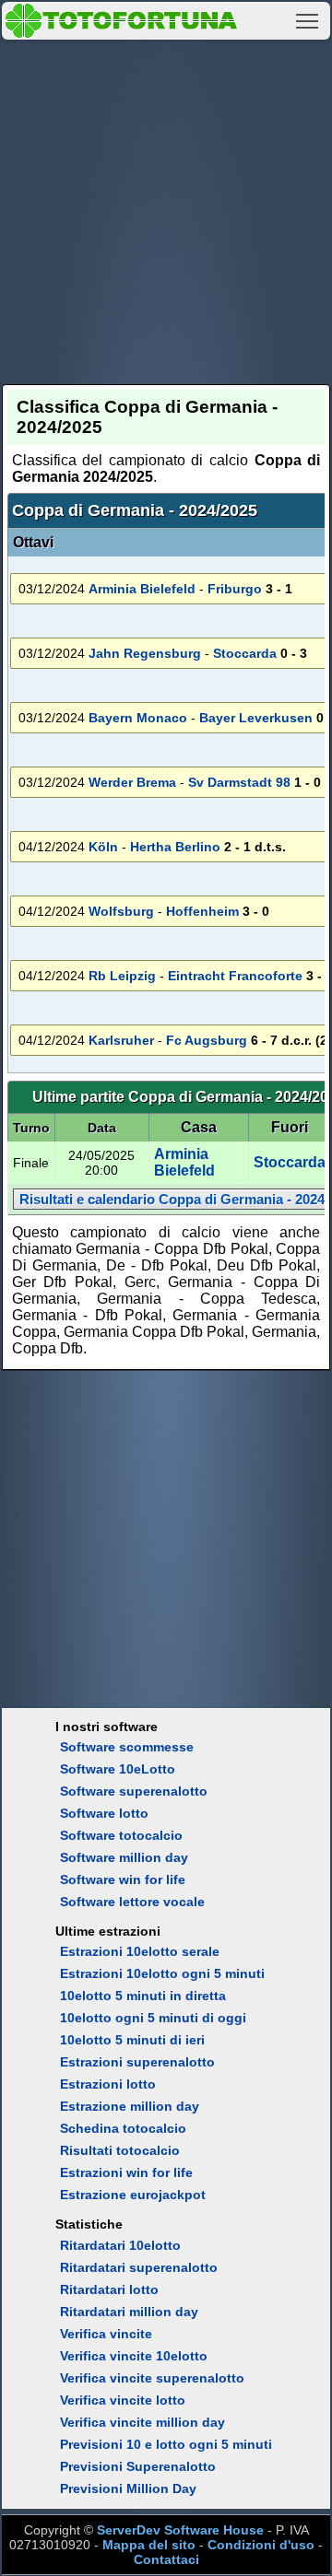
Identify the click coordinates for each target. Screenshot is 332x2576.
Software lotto (104, 1813)
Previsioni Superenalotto (138, 2466)
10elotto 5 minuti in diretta (143, 1996)
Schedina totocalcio (123, 2128)
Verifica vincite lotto (123, 2400)
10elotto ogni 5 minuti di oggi (153, 2018)
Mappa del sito (149, 2545)
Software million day (124, 1857)
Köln (103, 847)
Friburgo (235, 589)
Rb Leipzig (122, 976)
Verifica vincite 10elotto (134, 2356)
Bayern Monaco (138, 718)
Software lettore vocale (132, 1902)
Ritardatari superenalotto (139, 2267)
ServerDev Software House (180, 2530)
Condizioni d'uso (261, 2545)
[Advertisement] (166, 209)
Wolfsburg (121, 911)
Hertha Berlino (175, 847)
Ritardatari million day (129, 2312)
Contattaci (166, 2559)
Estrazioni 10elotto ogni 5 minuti (162, 1973)
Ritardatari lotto (109, 2289)
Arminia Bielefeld (142, 589)
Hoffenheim (202, 911)
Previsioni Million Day (128, 2488)
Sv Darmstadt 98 (239, 782)
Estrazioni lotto (108, 2084)
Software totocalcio (121, 1835)
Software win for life (123, 1879)
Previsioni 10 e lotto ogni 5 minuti (166, 2444)
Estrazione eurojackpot (133, 2195)
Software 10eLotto (118, 1769)
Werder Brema (132, 782)
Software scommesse (127, 1747)
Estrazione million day (130, 2106)
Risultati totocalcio (120, 2150)
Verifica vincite (106, 2334)
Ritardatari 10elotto (120, 2245)
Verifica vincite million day (142, 2422)
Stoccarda (245, 653)
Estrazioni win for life (126, 2172)
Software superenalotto (134, 1791)
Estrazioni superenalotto (137, 2062)
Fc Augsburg (207, 1040)
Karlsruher (121, 1040)
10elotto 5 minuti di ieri (132, 2040)
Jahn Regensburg (145, 653)
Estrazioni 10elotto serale (140, 1951)
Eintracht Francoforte (235, 976)
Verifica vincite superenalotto (152, 2378)
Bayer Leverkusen (256, 718)
